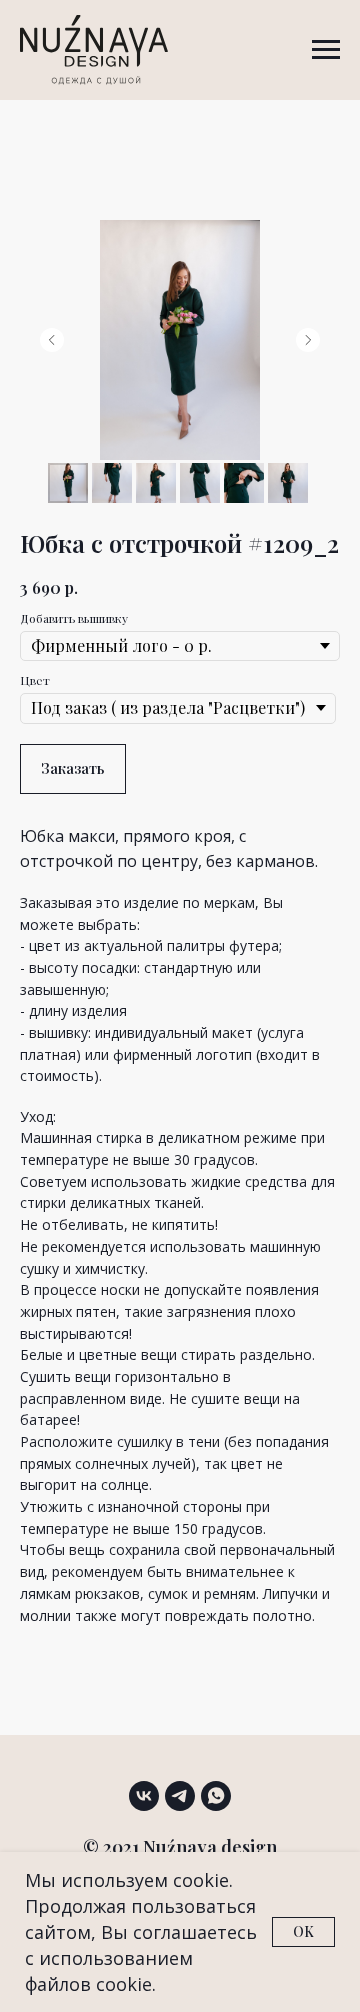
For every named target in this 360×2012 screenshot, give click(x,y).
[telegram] (180, 1796)
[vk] (144, 1796)
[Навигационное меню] (326, 50)
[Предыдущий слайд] (52, 340)
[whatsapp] (216, 1796)
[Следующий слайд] (308, 340)
